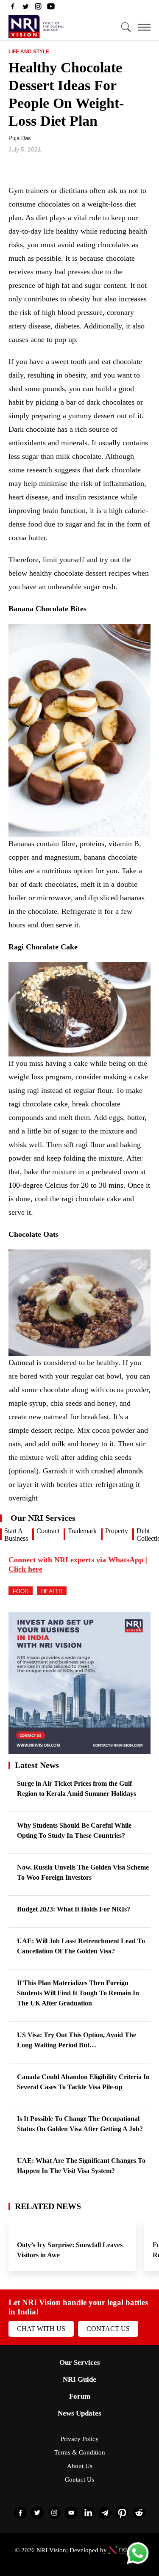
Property (117, 1531)
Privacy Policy (80, 2439)
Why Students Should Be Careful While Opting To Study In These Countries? (74, 1830)
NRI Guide (79, 2379)
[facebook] (13, 8)
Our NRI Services (43, 1518)
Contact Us (108, 2329)
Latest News (37, 1765)
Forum (80, 2396)
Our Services (80, 2362)
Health (52, 1591)
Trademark (82, 1531)
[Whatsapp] (138, 2564)
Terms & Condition (80, 2452)
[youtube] (51, 8)
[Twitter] (25, 8)
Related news (48, 2206)
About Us (80, 2466)
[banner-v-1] (79, 1750)
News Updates (79, 2413)
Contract (48, 1531)
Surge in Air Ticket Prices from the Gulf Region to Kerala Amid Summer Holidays (77, 1789)
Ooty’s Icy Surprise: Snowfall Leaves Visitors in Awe (70, 2250)
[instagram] (38, 8)
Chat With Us (41, 2329)
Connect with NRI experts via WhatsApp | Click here (78, 1564)
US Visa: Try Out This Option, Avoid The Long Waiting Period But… (77, 2040)
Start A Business (16, 1535)
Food (21, 1591)
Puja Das (20, 138)
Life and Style (29, 52)
